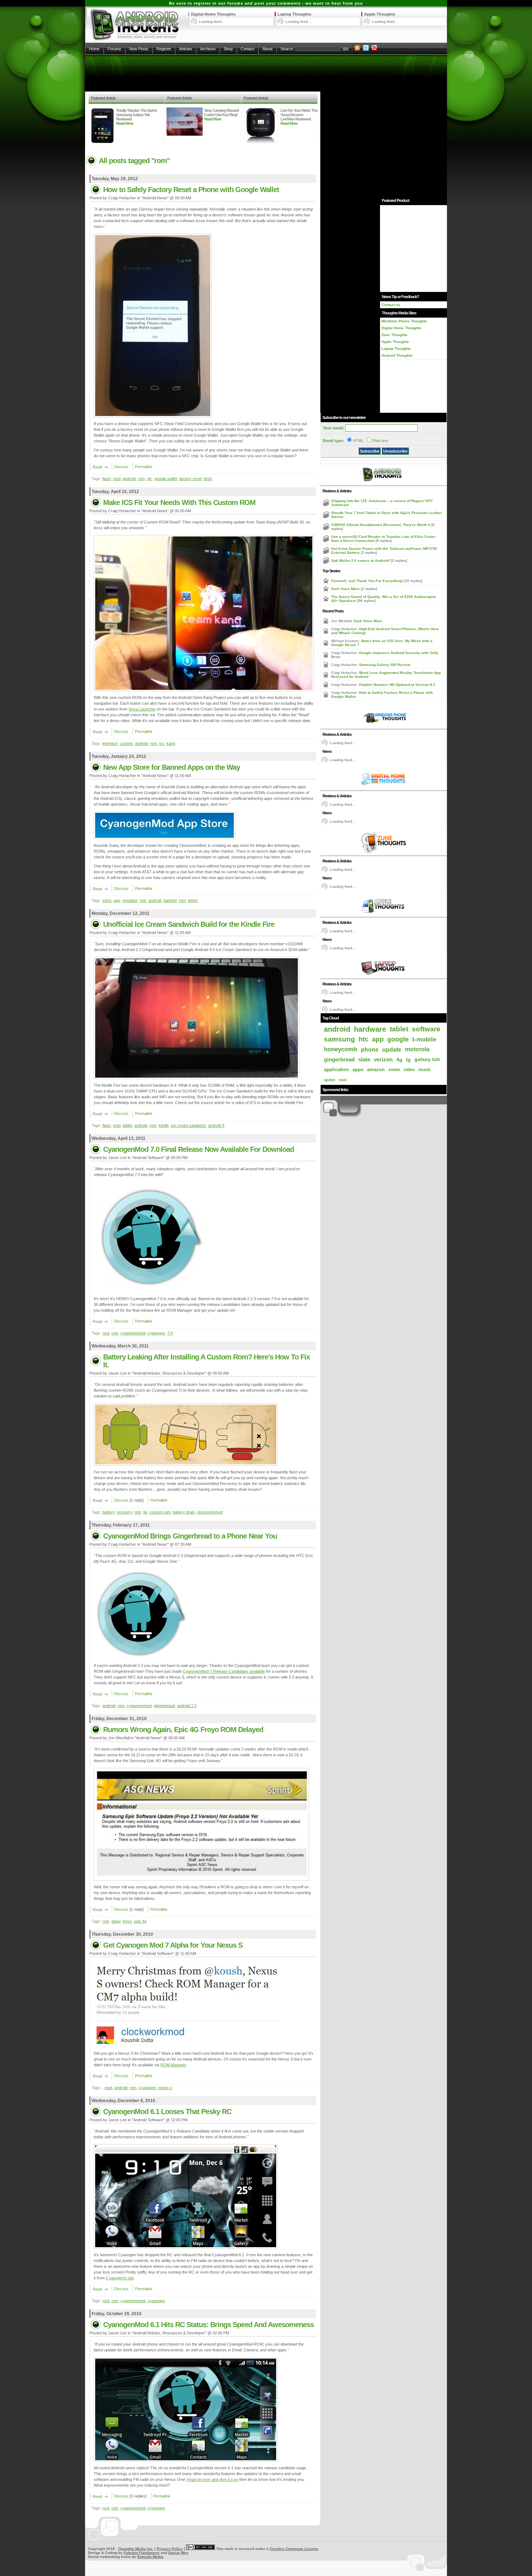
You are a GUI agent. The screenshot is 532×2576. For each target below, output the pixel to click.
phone (370, 1049)
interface (110, 743)
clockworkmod (210, 1512)
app (117, 900)
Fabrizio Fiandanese (142, 2553)
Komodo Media (150, 2557)
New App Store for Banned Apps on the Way (172, 767)
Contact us (391, 305)
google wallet (166, 479)
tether (193, 900)
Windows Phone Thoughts (404, 321)
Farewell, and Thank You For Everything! (368, 581)
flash (107, 479)
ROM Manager (173, 2065)
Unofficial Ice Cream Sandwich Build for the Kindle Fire (189, 924)
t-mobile (424, 1039)
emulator (130, 900)
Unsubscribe (395, 451)
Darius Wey (178, 2553)
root (143, 900)
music (425, 1070)
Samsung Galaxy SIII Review (385, 665)
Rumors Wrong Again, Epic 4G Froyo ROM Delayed (183, 1730)
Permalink (144, 467)
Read (97, 467)
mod (117, 479)
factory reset (190, 479)
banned (170, 900)
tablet (127, 1125)
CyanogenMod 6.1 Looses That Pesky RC (167, 2112)
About (267, 49)
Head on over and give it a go (212, 2479)
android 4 (216, 1125)
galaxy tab (427, 1059)
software (426, 1029)
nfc (150, 479)
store (107, 900)
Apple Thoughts (380, 14)
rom (141, 479)
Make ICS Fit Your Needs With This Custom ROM (179, 502)
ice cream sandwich (188, 1125)
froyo (127, 1921)
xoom (394, 1070)
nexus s (165, 2088)
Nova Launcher (142, 709)
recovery (124, 1512)
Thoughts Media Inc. (136, 2549)
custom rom (160, 1512)
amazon (376, 1070)
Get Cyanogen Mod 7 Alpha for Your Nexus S (173, 1945)
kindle (164, 1125)
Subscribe (370, 451)
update (392, 1049)
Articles (186, 49)
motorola (417, 1049)
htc (364, 1039)
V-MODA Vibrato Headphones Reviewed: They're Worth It (381, 525)
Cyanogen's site (120, 2278)
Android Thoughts (397, 355)
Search (287, 49)
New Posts (139, 49)
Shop (228, 49)
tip (145, 1512)
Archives (208, 49)
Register (164, 49)
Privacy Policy (170, 2549)
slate (364, 1059)
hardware (370, 1029)
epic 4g (140, 1921)
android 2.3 (187, 1706)
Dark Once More (346, 589)
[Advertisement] (266, 73)
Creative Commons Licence (294, 2549)
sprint (330, 1080)
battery (108, 1512)
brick (208, 479)
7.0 (170, 1333)
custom (126, 743)
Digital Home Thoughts (213, 14)
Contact (248, 49)
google (398, 1039)
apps (358, 1070)
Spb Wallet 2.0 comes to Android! (361, 561)
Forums (114, 49)
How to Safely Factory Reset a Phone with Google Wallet (191, 190)
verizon (383, 1060)
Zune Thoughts (394, 335)
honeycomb (341, 1049)
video (409, 1070)
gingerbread (164, 1706)
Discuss (121, 467)
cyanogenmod (133, 1333)
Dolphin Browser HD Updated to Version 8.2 (397, 685)
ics (162, 743)
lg (408, 1060)
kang (171, 743)
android (129, 479)
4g (399, 1060)
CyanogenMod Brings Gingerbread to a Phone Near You (190, 1536)
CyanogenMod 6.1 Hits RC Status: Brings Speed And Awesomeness (208, 2325)
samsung (339, 1039)
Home (94, 49)
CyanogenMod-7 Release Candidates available (224, 1671)
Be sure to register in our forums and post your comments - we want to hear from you (266, 3)
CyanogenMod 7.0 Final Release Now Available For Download (199, 1149)
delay (116, 1921)
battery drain (184, 1512)
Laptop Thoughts (294, 14)
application (336, 1070)
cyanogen (156, 1333)
